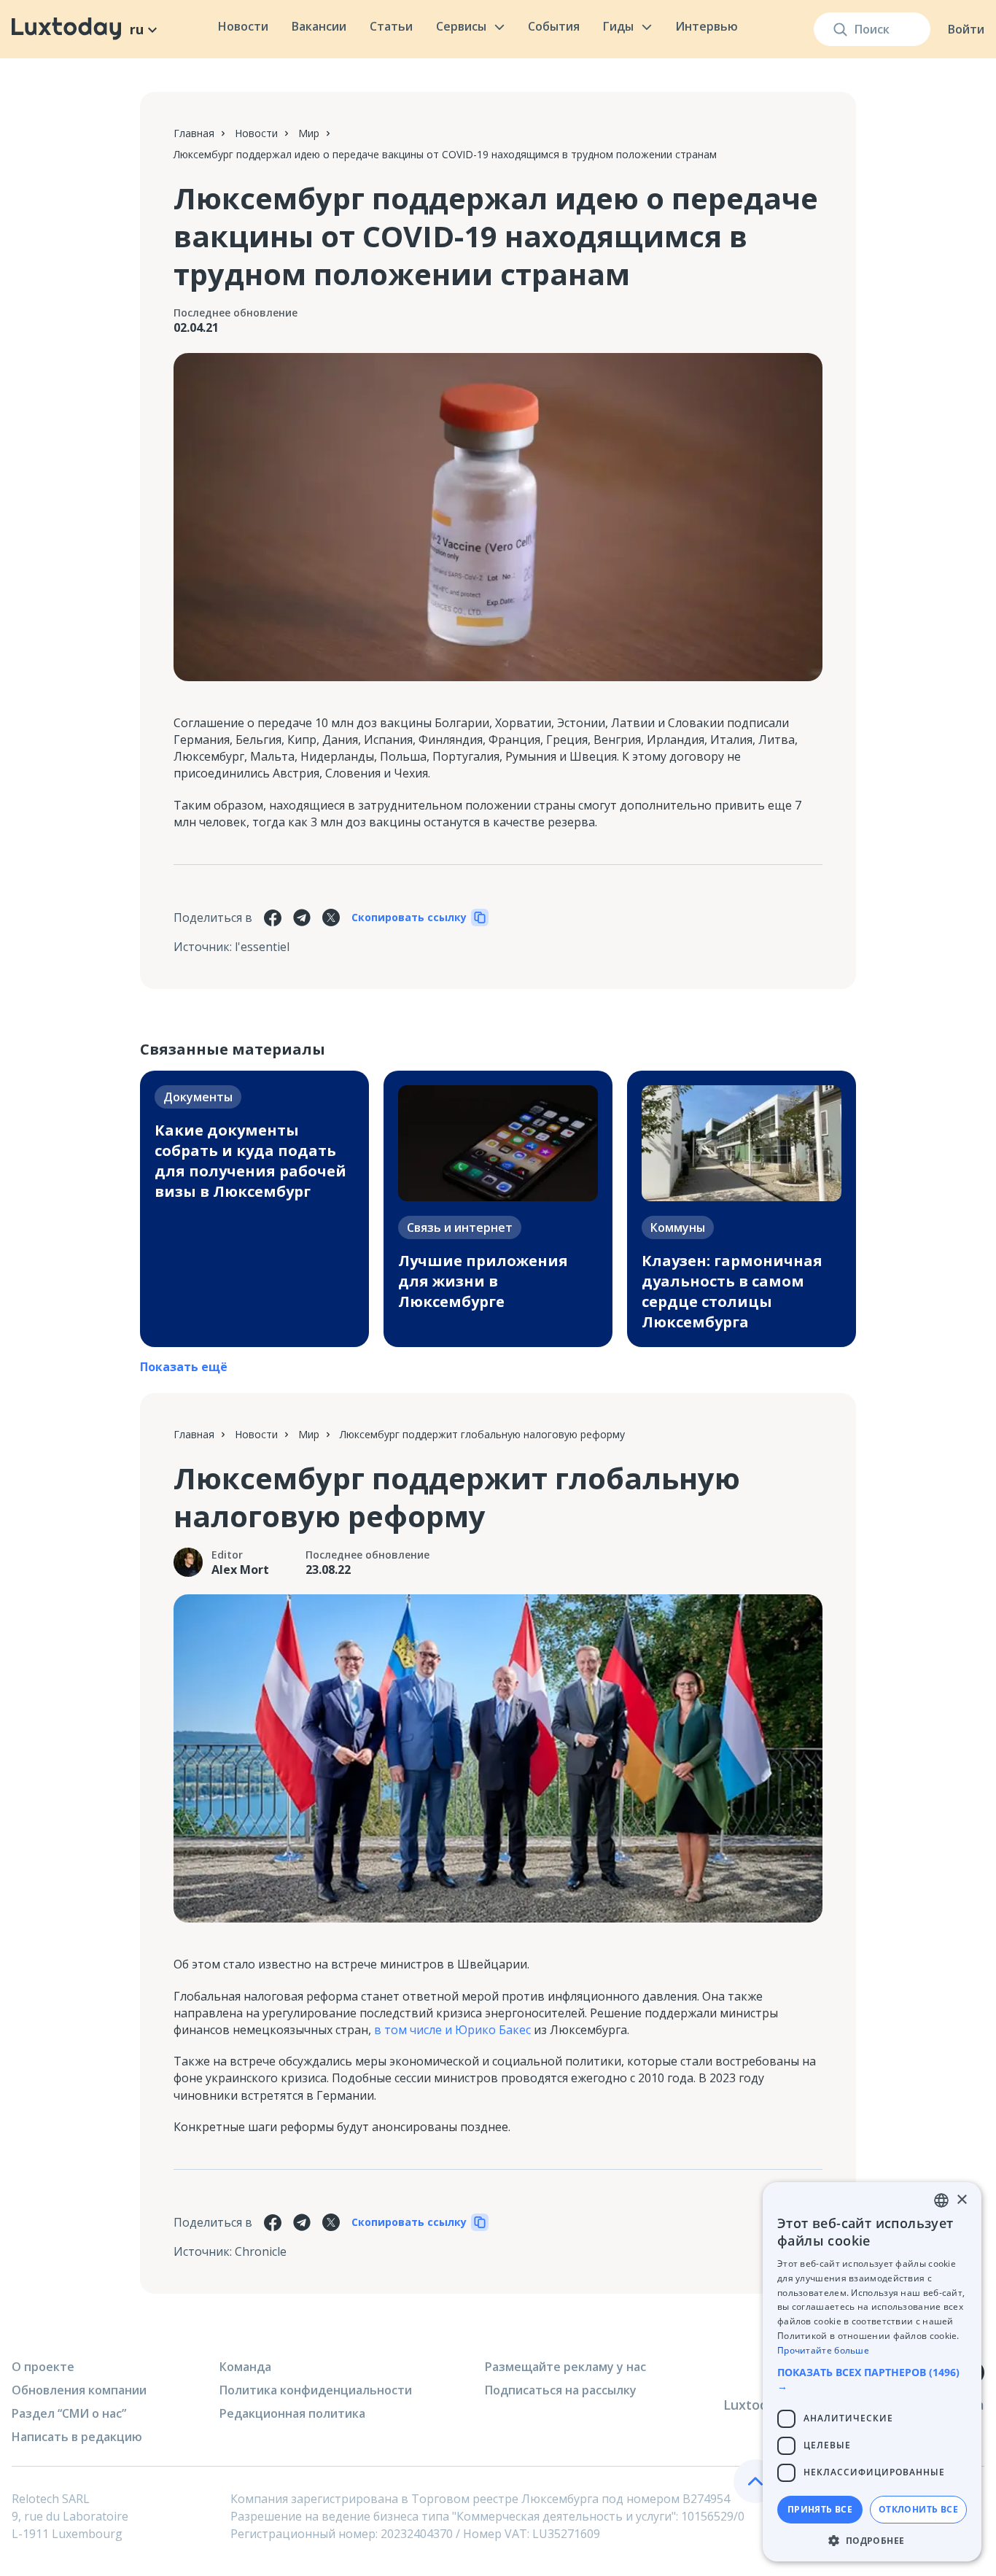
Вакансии (319, 26)
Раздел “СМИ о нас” (69, 2413)
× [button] (961, 2200)
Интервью (707, 26)
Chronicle (261, 2251)
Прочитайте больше (823, 2350)
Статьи (391, 26)
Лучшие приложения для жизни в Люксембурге (483, 1281)
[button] (872, 2379)
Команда (245, 2367)
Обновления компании (79, 2390)
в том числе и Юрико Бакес (452, 2030)
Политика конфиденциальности (316, 2390)
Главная (194, 133)
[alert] (872, 2372)
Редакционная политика (292, 2413)
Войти (966, 29)
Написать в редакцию (77, 2437)
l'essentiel (262, 947)
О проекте (43, 2367)
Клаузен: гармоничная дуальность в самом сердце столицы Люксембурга (732, 1291)
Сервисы (461, 26)
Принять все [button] (820, 2509)
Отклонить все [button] (918, 2509)
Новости (243, 26)
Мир (309, 133)
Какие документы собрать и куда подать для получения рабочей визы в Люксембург (250, 1161)
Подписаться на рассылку (561, 2390)
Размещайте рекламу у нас (565, 2367)
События (554, 26)
